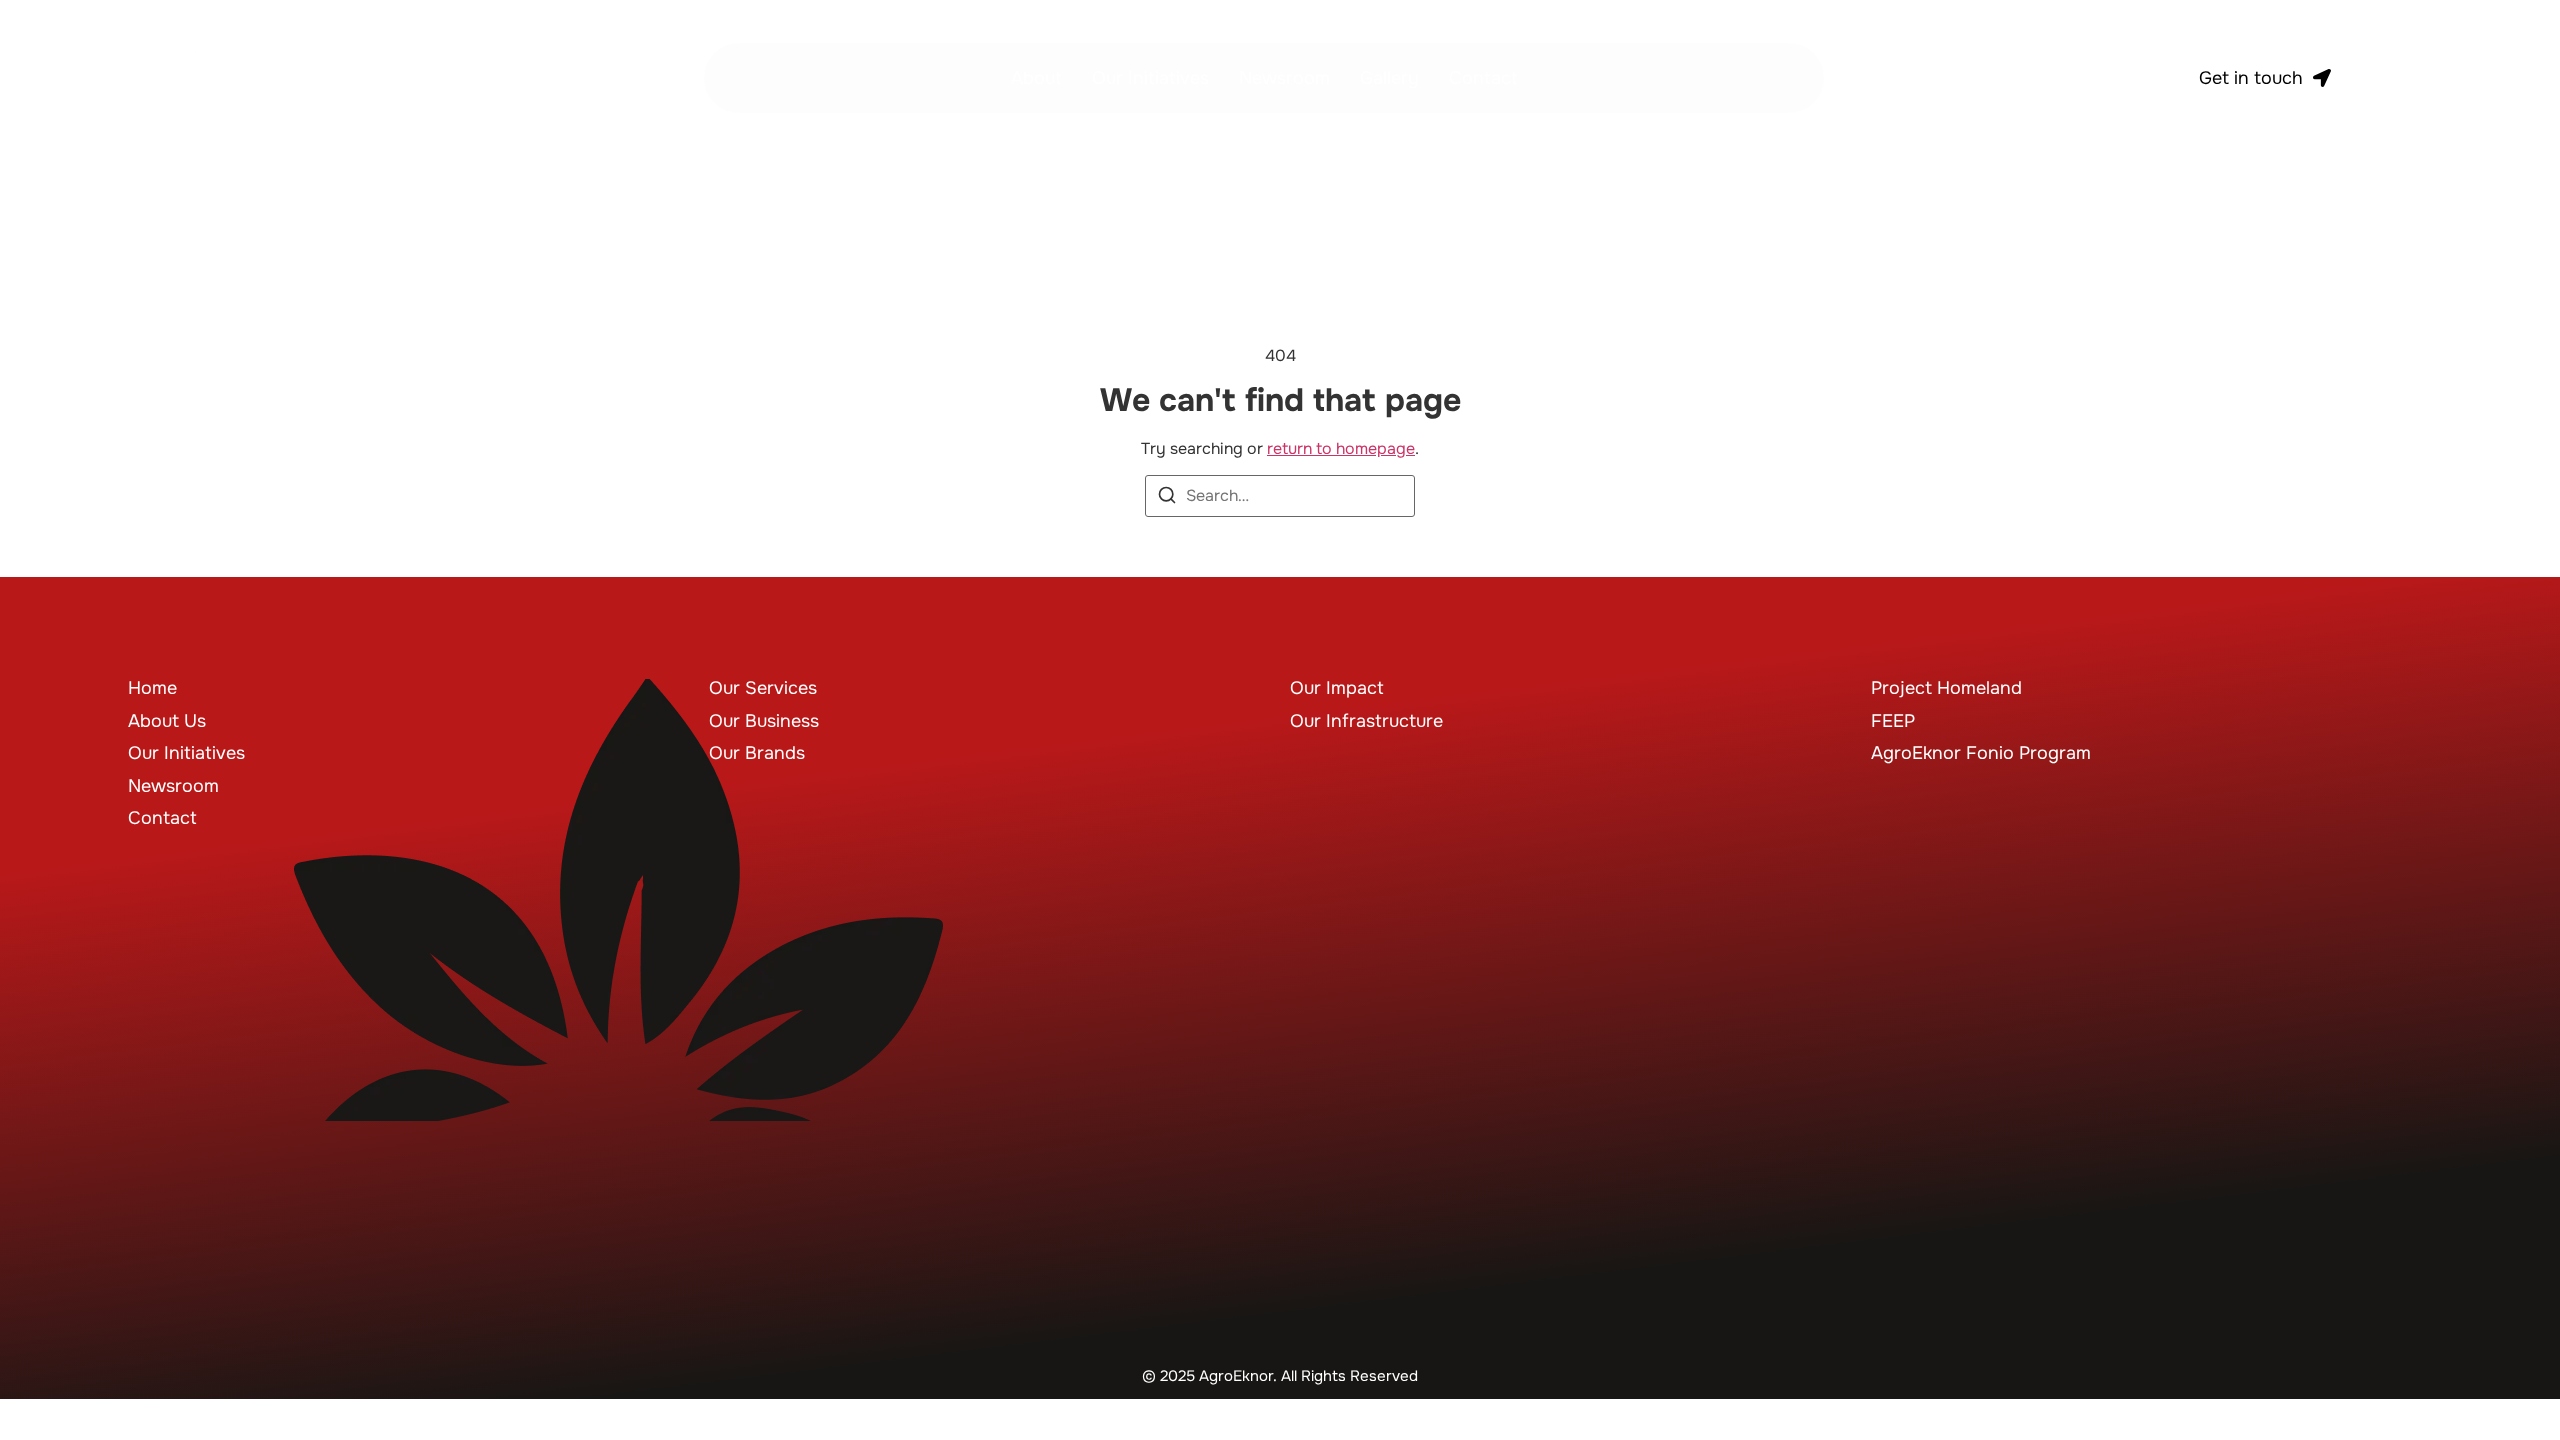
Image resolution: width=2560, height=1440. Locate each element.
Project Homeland (1946, 688)
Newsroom (1284, 78)
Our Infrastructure (1366, 721)
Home (152, 688)
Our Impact (1337, 688)
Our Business (764, 721)
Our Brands (757, 753)
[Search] (1167, 498)
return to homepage (1341, 448)
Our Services (763, 688)
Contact (1483, 78)
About (1036, 78)
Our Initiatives (1150, 78)
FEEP (1893, 721)
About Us (167, 721)
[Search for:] (1280, 496)
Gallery (1389, 78)
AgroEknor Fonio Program (1981, 753)
